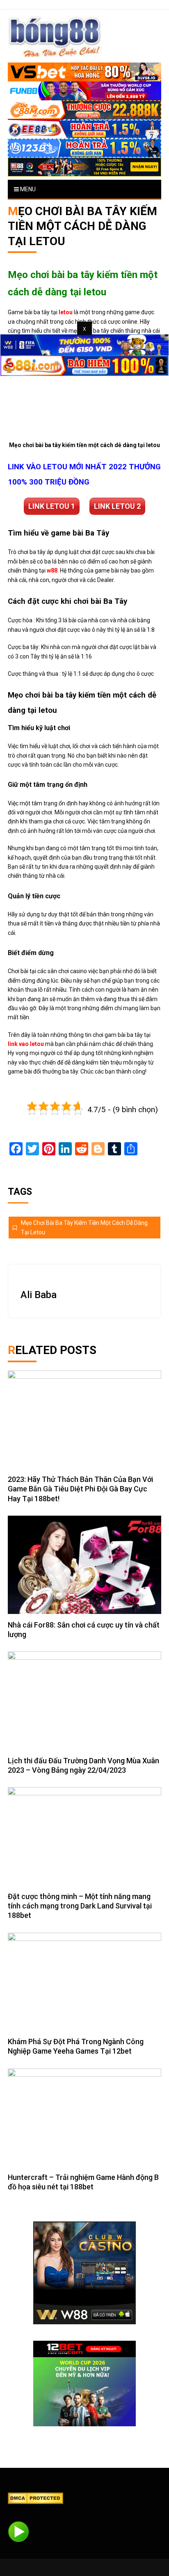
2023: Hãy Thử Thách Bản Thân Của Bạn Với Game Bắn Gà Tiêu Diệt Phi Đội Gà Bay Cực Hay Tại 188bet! (80, 1489)
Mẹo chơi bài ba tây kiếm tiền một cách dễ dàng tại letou (84, 1227)
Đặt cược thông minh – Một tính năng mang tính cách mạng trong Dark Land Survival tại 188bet (80, 1906)
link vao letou (26, 1044)
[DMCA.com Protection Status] (35, 2498)
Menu (27, 189)
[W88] (84, 2273)
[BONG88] (55, 36)
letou (66, 312)
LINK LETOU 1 (52, 506)
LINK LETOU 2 (117, 506)
